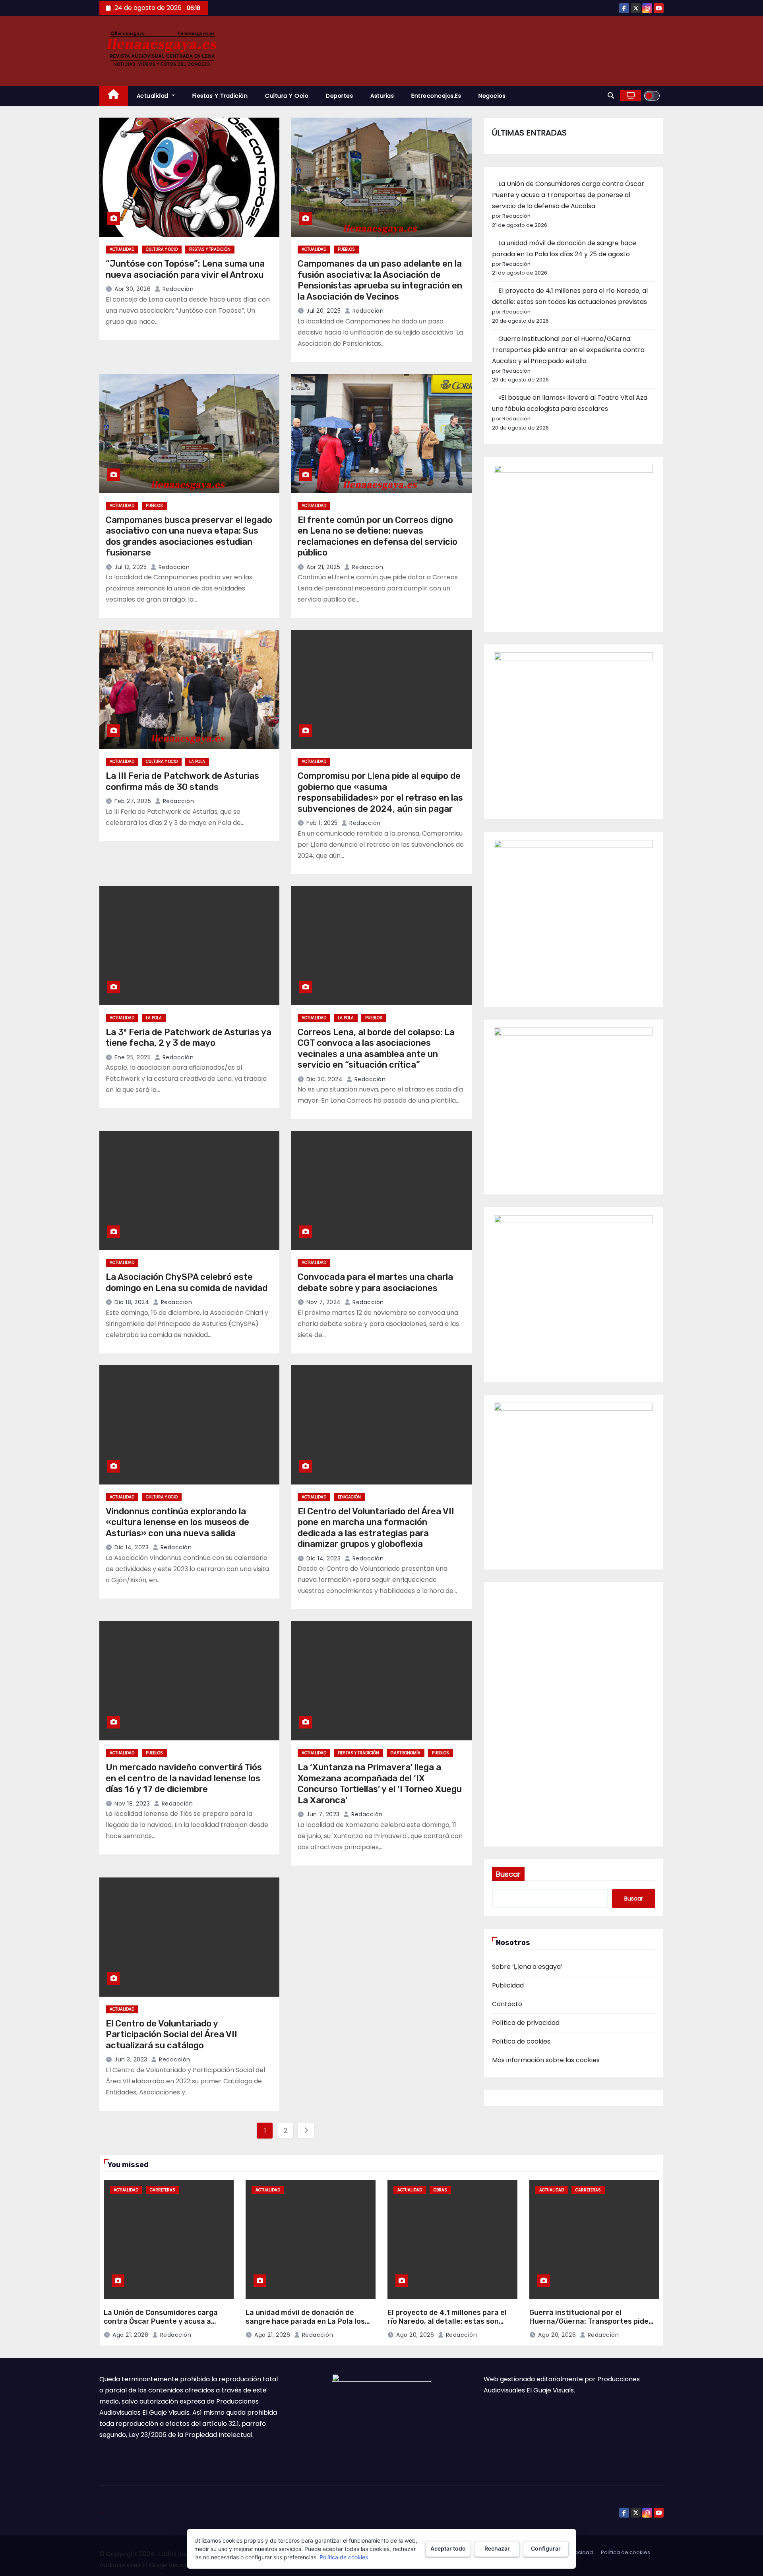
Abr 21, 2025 (323, 567)
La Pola (197, 762)
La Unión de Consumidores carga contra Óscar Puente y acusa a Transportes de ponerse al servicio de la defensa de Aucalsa (568, 195)
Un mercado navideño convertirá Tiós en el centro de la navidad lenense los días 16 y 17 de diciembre (184, 1778)
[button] (611, 96)
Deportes (339, 96)
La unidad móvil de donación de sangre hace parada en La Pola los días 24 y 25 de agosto (305, 2321)
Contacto (507, 2004)
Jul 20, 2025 (323, 311)
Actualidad (154, 96)
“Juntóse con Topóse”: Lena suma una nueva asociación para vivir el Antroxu (185, 269)
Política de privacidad (526, 2023)
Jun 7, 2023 (323, 1814)
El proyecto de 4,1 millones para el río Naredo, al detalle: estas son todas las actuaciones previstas (447, 2321)
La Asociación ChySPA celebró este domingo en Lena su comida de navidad (187, 1282)
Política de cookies (521, 2041)
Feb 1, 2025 (322, 823)
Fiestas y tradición (220, 96)
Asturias (382, 96)
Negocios (492, 96)
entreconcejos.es (436, 96)
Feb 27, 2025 (133, 801)
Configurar (546, 2548)
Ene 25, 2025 (133, 1057)
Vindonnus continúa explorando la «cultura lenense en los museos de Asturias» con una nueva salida (177, 1522)
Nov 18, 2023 (132, 1804)
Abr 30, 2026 (133, 289)
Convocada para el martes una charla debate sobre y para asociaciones (375, 1282)
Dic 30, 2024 (324, 1079)
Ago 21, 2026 (130, 2335)
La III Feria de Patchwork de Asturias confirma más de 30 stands (182, 781)
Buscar (508, 1874)
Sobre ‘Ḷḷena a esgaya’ (527, 1967)
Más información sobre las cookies (546, 2060)
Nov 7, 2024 (324, 1302)
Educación (349, 1497)
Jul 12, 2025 (131, 567)
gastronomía (406, 1753)
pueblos (346, 249)
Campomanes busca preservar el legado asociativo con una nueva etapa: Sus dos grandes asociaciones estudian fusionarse (189, 536)
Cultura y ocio (287, 96)
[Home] (114, 96)
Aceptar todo (448, 2548)
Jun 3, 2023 (131, 2059)
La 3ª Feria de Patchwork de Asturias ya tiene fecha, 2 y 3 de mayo (189, 1038)
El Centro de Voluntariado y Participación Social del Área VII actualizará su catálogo (171, 2034)
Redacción (177, 289)
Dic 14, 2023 (132, 1547)
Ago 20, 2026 (415, 2335)
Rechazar (497, 2548)
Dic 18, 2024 (132, 1302)
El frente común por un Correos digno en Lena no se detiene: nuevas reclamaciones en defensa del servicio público (378, 536)
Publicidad (508, 1985)
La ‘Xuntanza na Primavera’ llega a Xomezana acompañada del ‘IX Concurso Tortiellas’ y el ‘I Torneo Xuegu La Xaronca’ (380, 1784)
